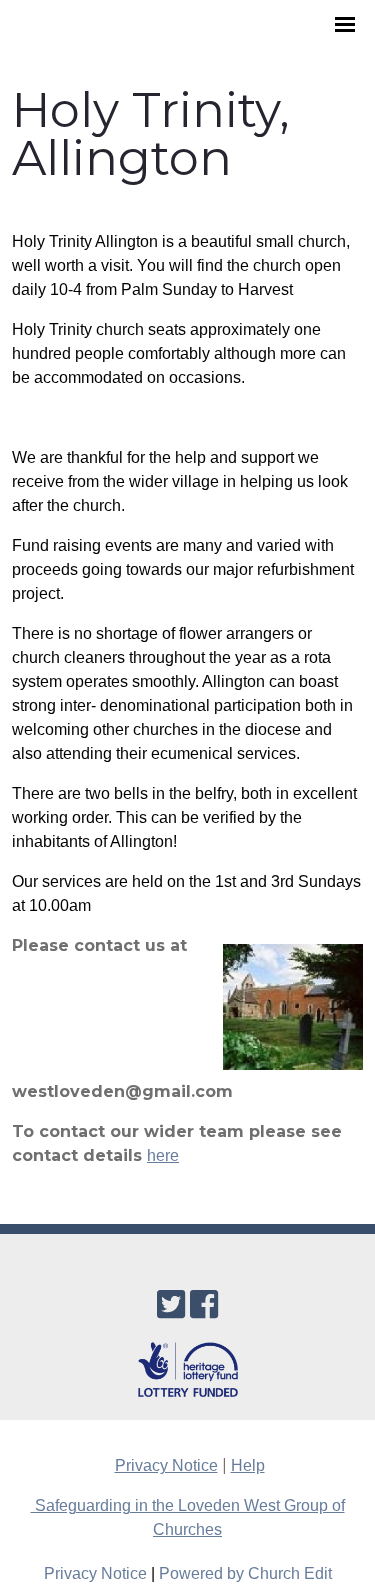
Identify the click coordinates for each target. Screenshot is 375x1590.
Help (248, 1465)
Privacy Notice (166, 1465)
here (163, 1155)
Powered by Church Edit (245, 1573)
